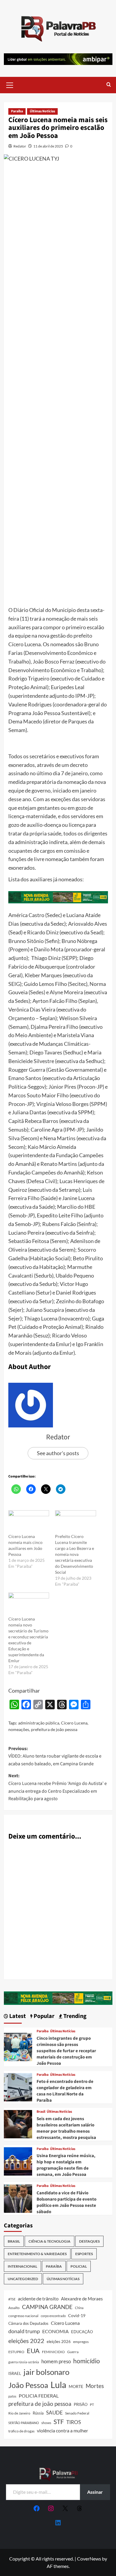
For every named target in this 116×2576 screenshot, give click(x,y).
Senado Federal (77, 2413)
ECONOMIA (55, 2331)
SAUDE (54, 2413)
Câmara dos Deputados (28, 2323)
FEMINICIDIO (53, 2352)
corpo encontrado (53, 2316)
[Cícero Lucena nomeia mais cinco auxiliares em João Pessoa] (29, 1522)
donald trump (24, 2331)
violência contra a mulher (62, 2431)
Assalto (14, 2308)
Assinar (95, 2492)
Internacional (22, 2266)
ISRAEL (15, 2374)
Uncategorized (23, 2279)
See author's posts (58, 1453)
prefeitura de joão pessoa (54, 1729)
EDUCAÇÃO (82, 2332)
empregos (81, 2342)
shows (46, 2423)
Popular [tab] (43, 2016)
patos (12, 2396)
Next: (58, 1787)
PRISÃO (81, 2404)
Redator (20, 146)
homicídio (87, 2361)
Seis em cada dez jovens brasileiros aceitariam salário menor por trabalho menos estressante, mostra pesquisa (66, 2128)
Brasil (41, 2112)
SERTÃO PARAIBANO (24, 2423)
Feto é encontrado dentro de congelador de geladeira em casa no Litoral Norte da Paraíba (65, 2091)
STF (59, 2422)
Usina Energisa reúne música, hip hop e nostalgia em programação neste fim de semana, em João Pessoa (66, 2165)
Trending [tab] (74, 2016)
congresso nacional (23, 2316)
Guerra (73, 2352)
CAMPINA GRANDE (47, 2307)
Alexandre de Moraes (82, 2299)
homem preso (56, 2361)
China (79, 2308)
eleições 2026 (59, 2342)
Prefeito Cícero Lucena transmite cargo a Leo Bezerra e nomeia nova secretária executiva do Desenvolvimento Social (75, 1554)
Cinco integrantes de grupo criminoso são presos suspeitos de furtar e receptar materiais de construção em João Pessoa (66, 2051)
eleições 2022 (26, 2341)
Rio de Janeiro (19, 2413)
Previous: (55, 1756)
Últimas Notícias (42, 111)
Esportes (84, 2254)
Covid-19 (77, 2316)
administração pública (39, 1723)
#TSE (12, 2299)
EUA (33, 2351)
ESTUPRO (16, 2352)
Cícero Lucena (74, 1723)
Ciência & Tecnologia (50, 2241)
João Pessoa (28, 2385)
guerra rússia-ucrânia (24, 2362)
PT (92, 2405)
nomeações (19, 1729)
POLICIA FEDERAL (39, 2396)
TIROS (74, 2422)
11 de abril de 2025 (48, 146)
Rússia (38, 2413)
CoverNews (89, 2559)
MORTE (76, 2386)
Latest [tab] (17, 2016)
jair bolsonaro (46, 2372)
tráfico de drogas (21, 2431)
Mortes (95, 2386)
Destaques (89, 2241)
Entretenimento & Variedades (37, 2254)
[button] (10, 84)
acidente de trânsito (38, 2298)
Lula (58, 2385)
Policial (79, 2266)
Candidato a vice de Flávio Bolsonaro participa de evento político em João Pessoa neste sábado (66, 2202)
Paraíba (17, 111)
